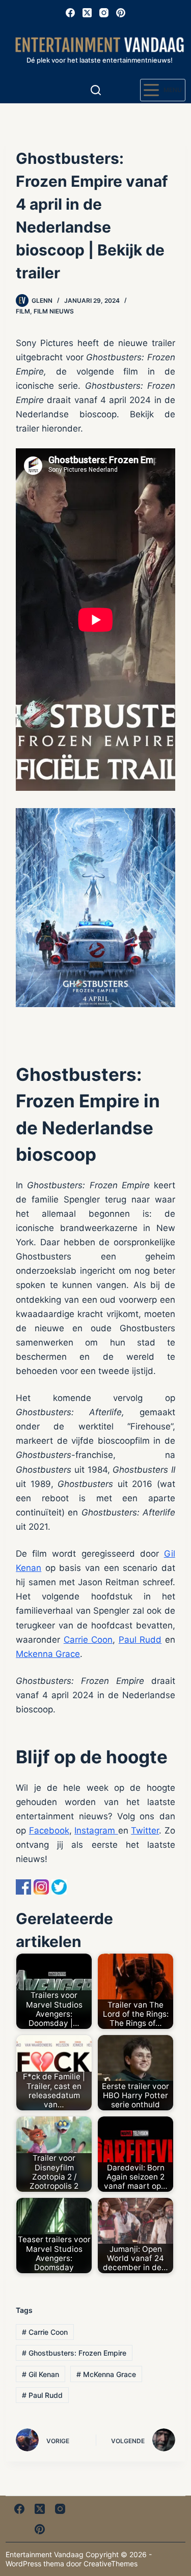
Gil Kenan (40, 2374)
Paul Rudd (140, 1640)
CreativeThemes (111, 2564)
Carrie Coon (88, 1640)
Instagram (96, 1830)
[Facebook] (70, 13)
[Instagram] (104, 13)
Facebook (49, 1830)
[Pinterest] (121, 13)
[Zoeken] (96, 90)
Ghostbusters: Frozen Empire (74, 2353)
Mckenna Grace (48, 1654)
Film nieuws (54, 311)
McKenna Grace (106, 2374)
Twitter (145, 1830)
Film (23, 311)
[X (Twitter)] (87, 13)
